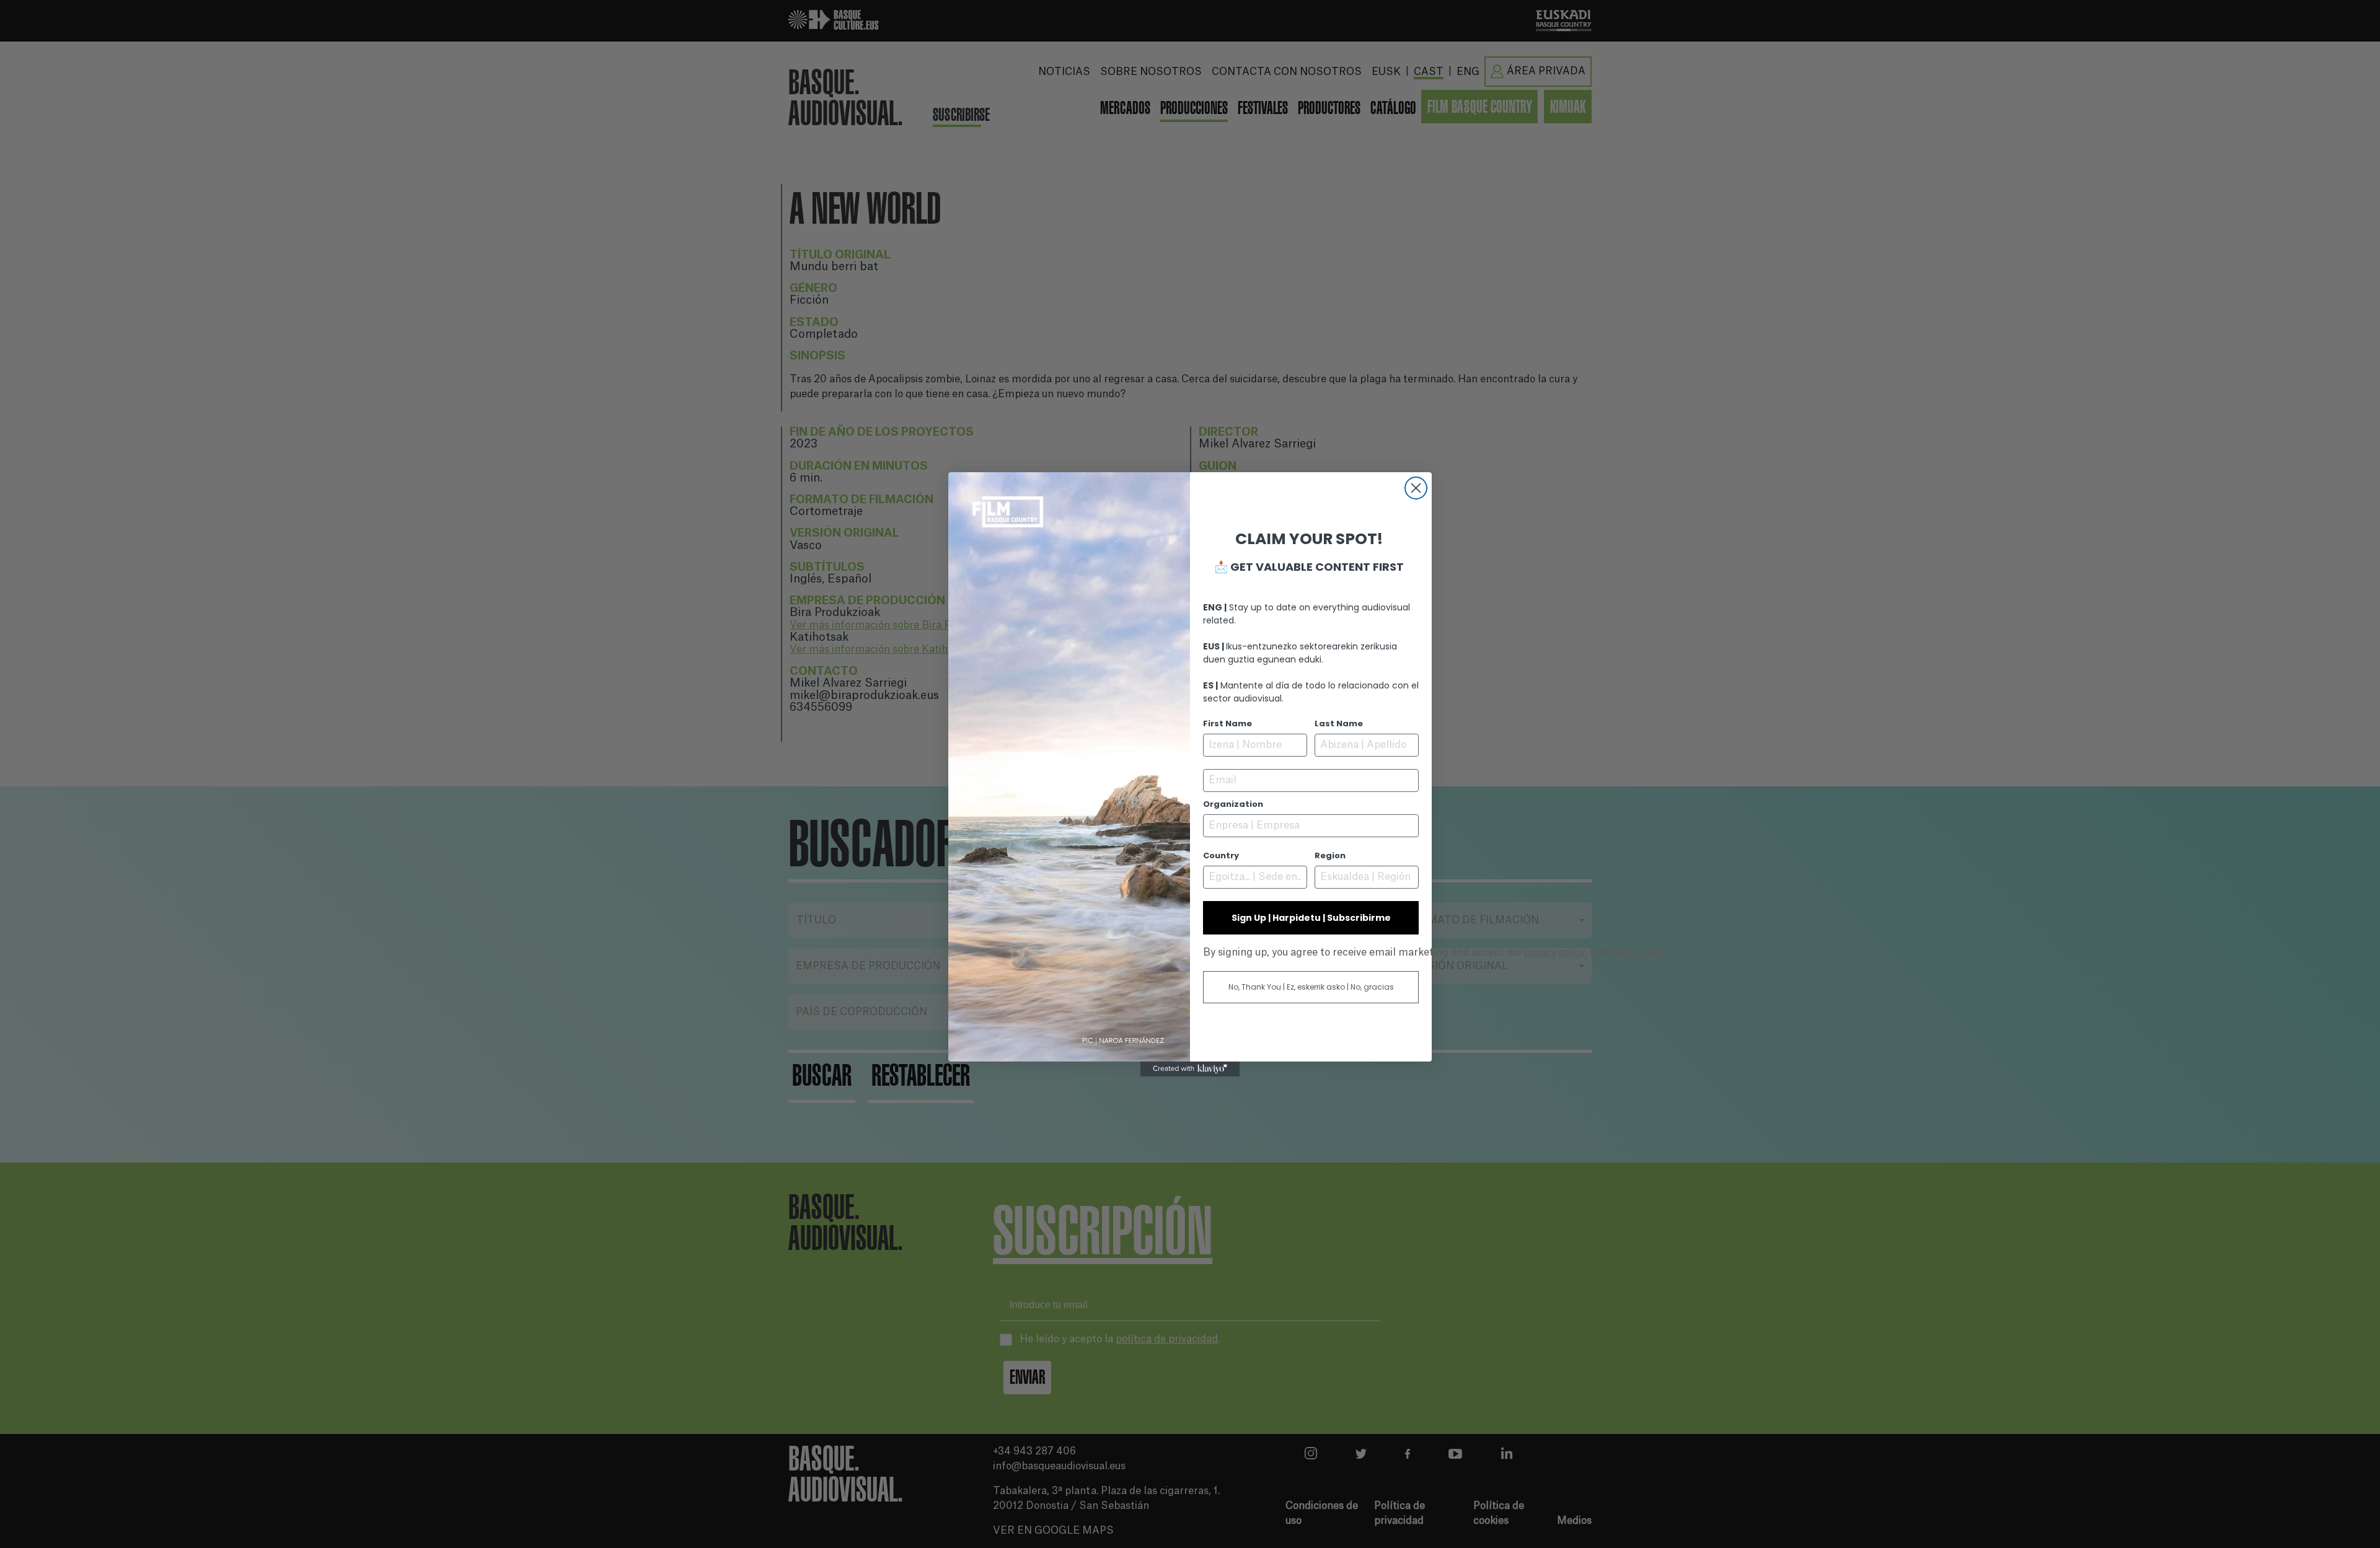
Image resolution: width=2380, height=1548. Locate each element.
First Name (1227, 723)
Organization (1233, 804)
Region (1330, 855)
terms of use (1637, 952)
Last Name (1339, 723)
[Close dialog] (1416, 488)
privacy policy (1555, 952)
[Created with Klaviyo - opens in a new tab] (1190, 1069)
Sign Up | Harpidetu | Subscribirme (1311, 918)
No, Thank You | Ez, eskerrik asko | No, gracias (1311, 987)
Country (1221, 855)
